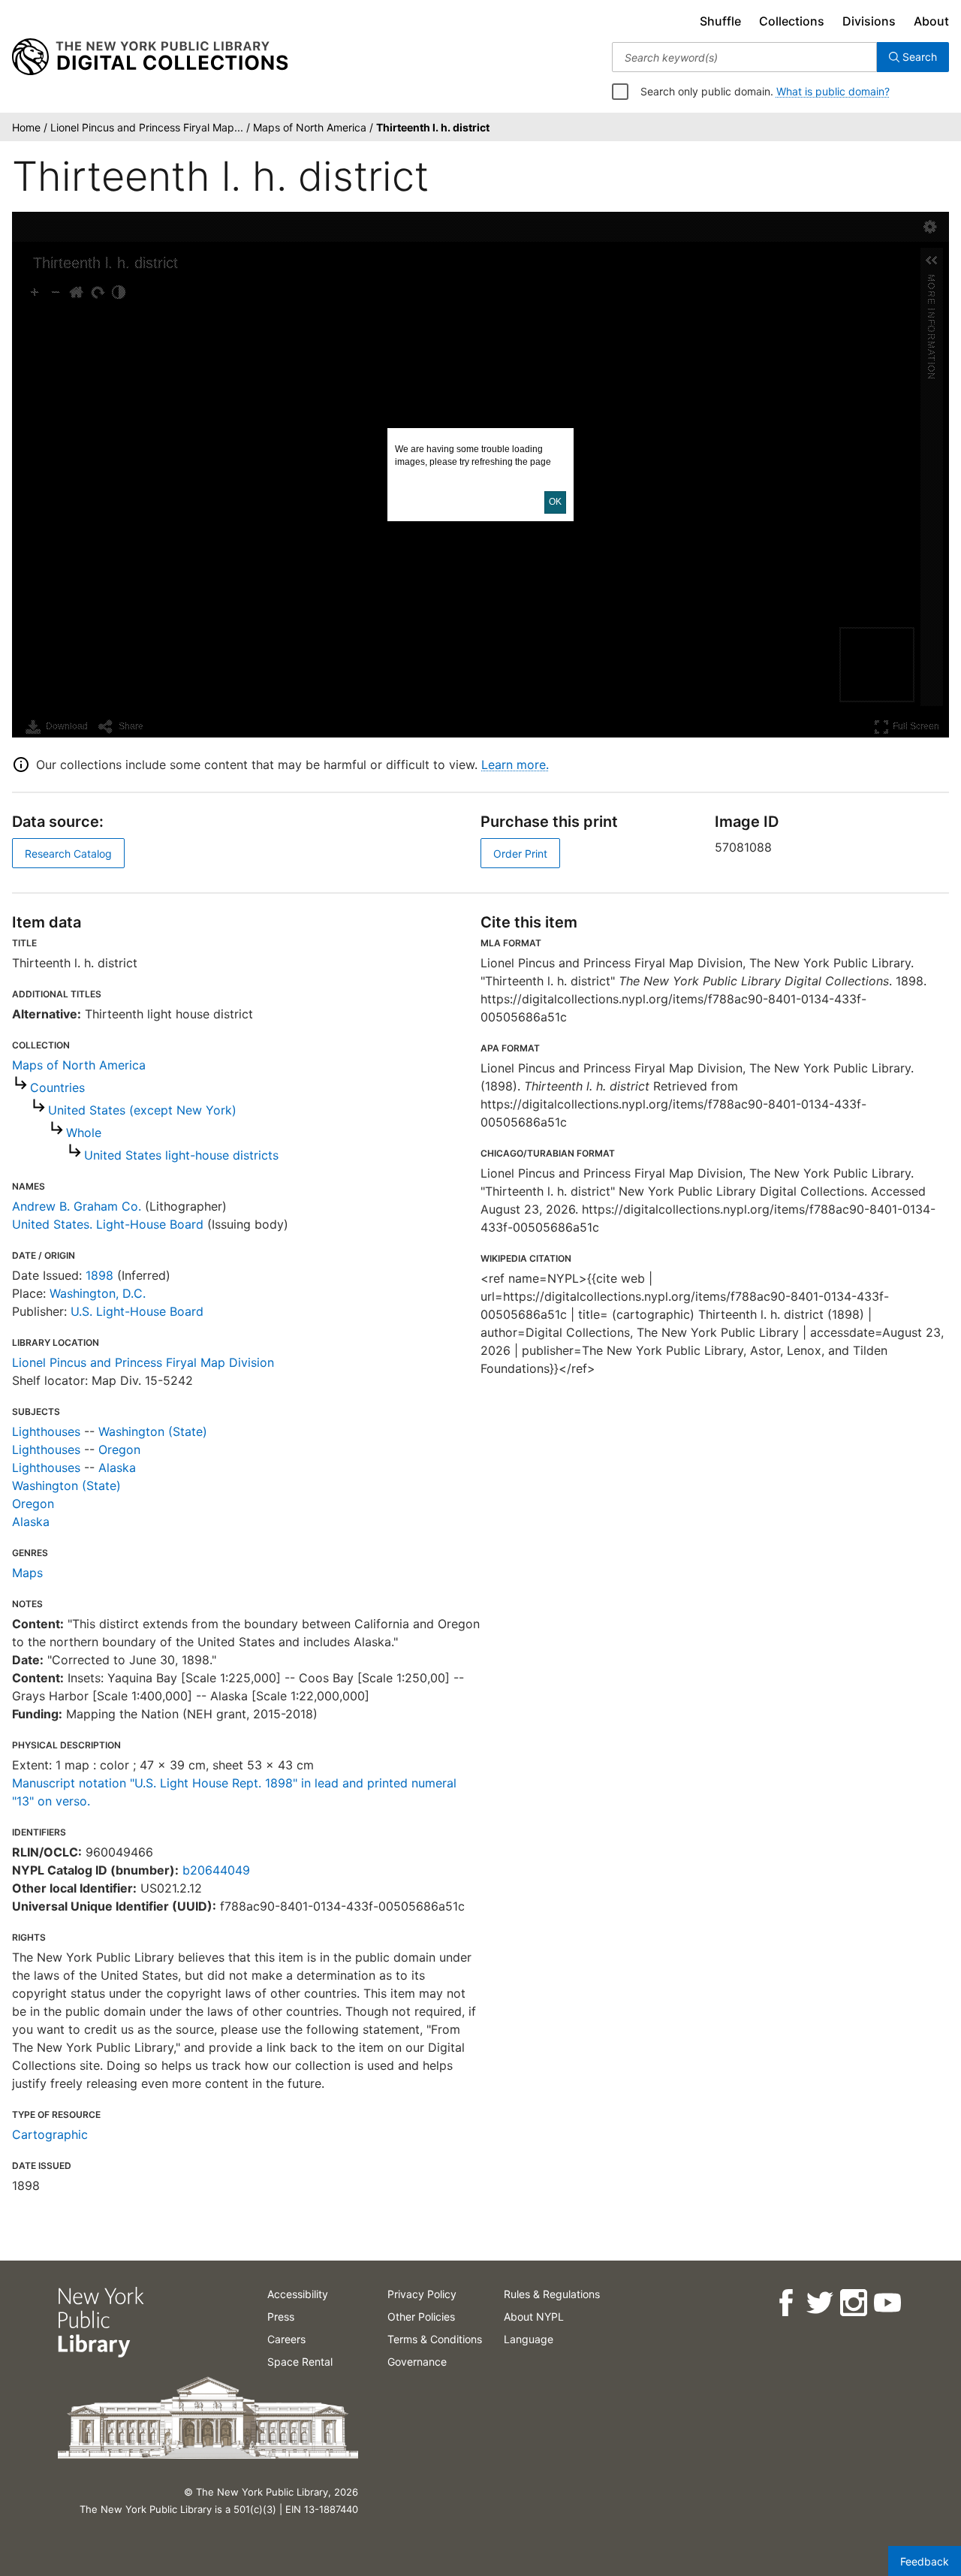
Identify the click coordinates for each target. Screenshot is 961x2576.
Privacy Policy (422, 2294)
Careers (286, 2339)
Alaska (117, 1467)
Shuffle (720, 21)
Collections (792, 21)
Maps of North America (79, 1065)
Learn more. (515, 765)
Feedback (925, 2561)
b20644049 (216, 1870)
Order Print (520, 854)
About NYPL (534, 2317)
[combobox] (744, 57)
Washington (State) (153, 1431)
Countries (57, 1087)
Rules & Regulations (552, 2294)
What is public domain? (833, 91)
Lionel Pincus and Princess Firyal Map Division (143, 1362)
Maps (27, 1573)
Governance (417, 2362)
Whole (84, 1133)
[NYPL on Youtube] (886, 2303)
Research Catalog (68, 854)
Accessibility (298, 2294)
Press (281, 2317)
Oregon (119, 1449)
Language (529, 2339)
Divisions (869, 21)
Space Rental (300, 2362)
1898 (99, 1275)
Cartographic (50, 2134)
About (931, 21)
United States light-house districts (181, 1155)
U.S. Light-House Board (137, 1311)
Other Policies (421, 2317)
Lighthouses (46, 1431)
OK (555, 502)
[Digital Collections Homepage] (150, 57)
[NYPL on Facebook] (785, 2303)
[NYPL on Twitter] (819, 2303)
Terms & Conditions (435, 2339)
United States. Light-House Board (108, 1224)
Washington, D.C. (98, 1293)
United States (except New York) (142, 1110)
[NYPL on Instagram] (853, 2303)
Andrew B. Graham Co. (77, 1206)
